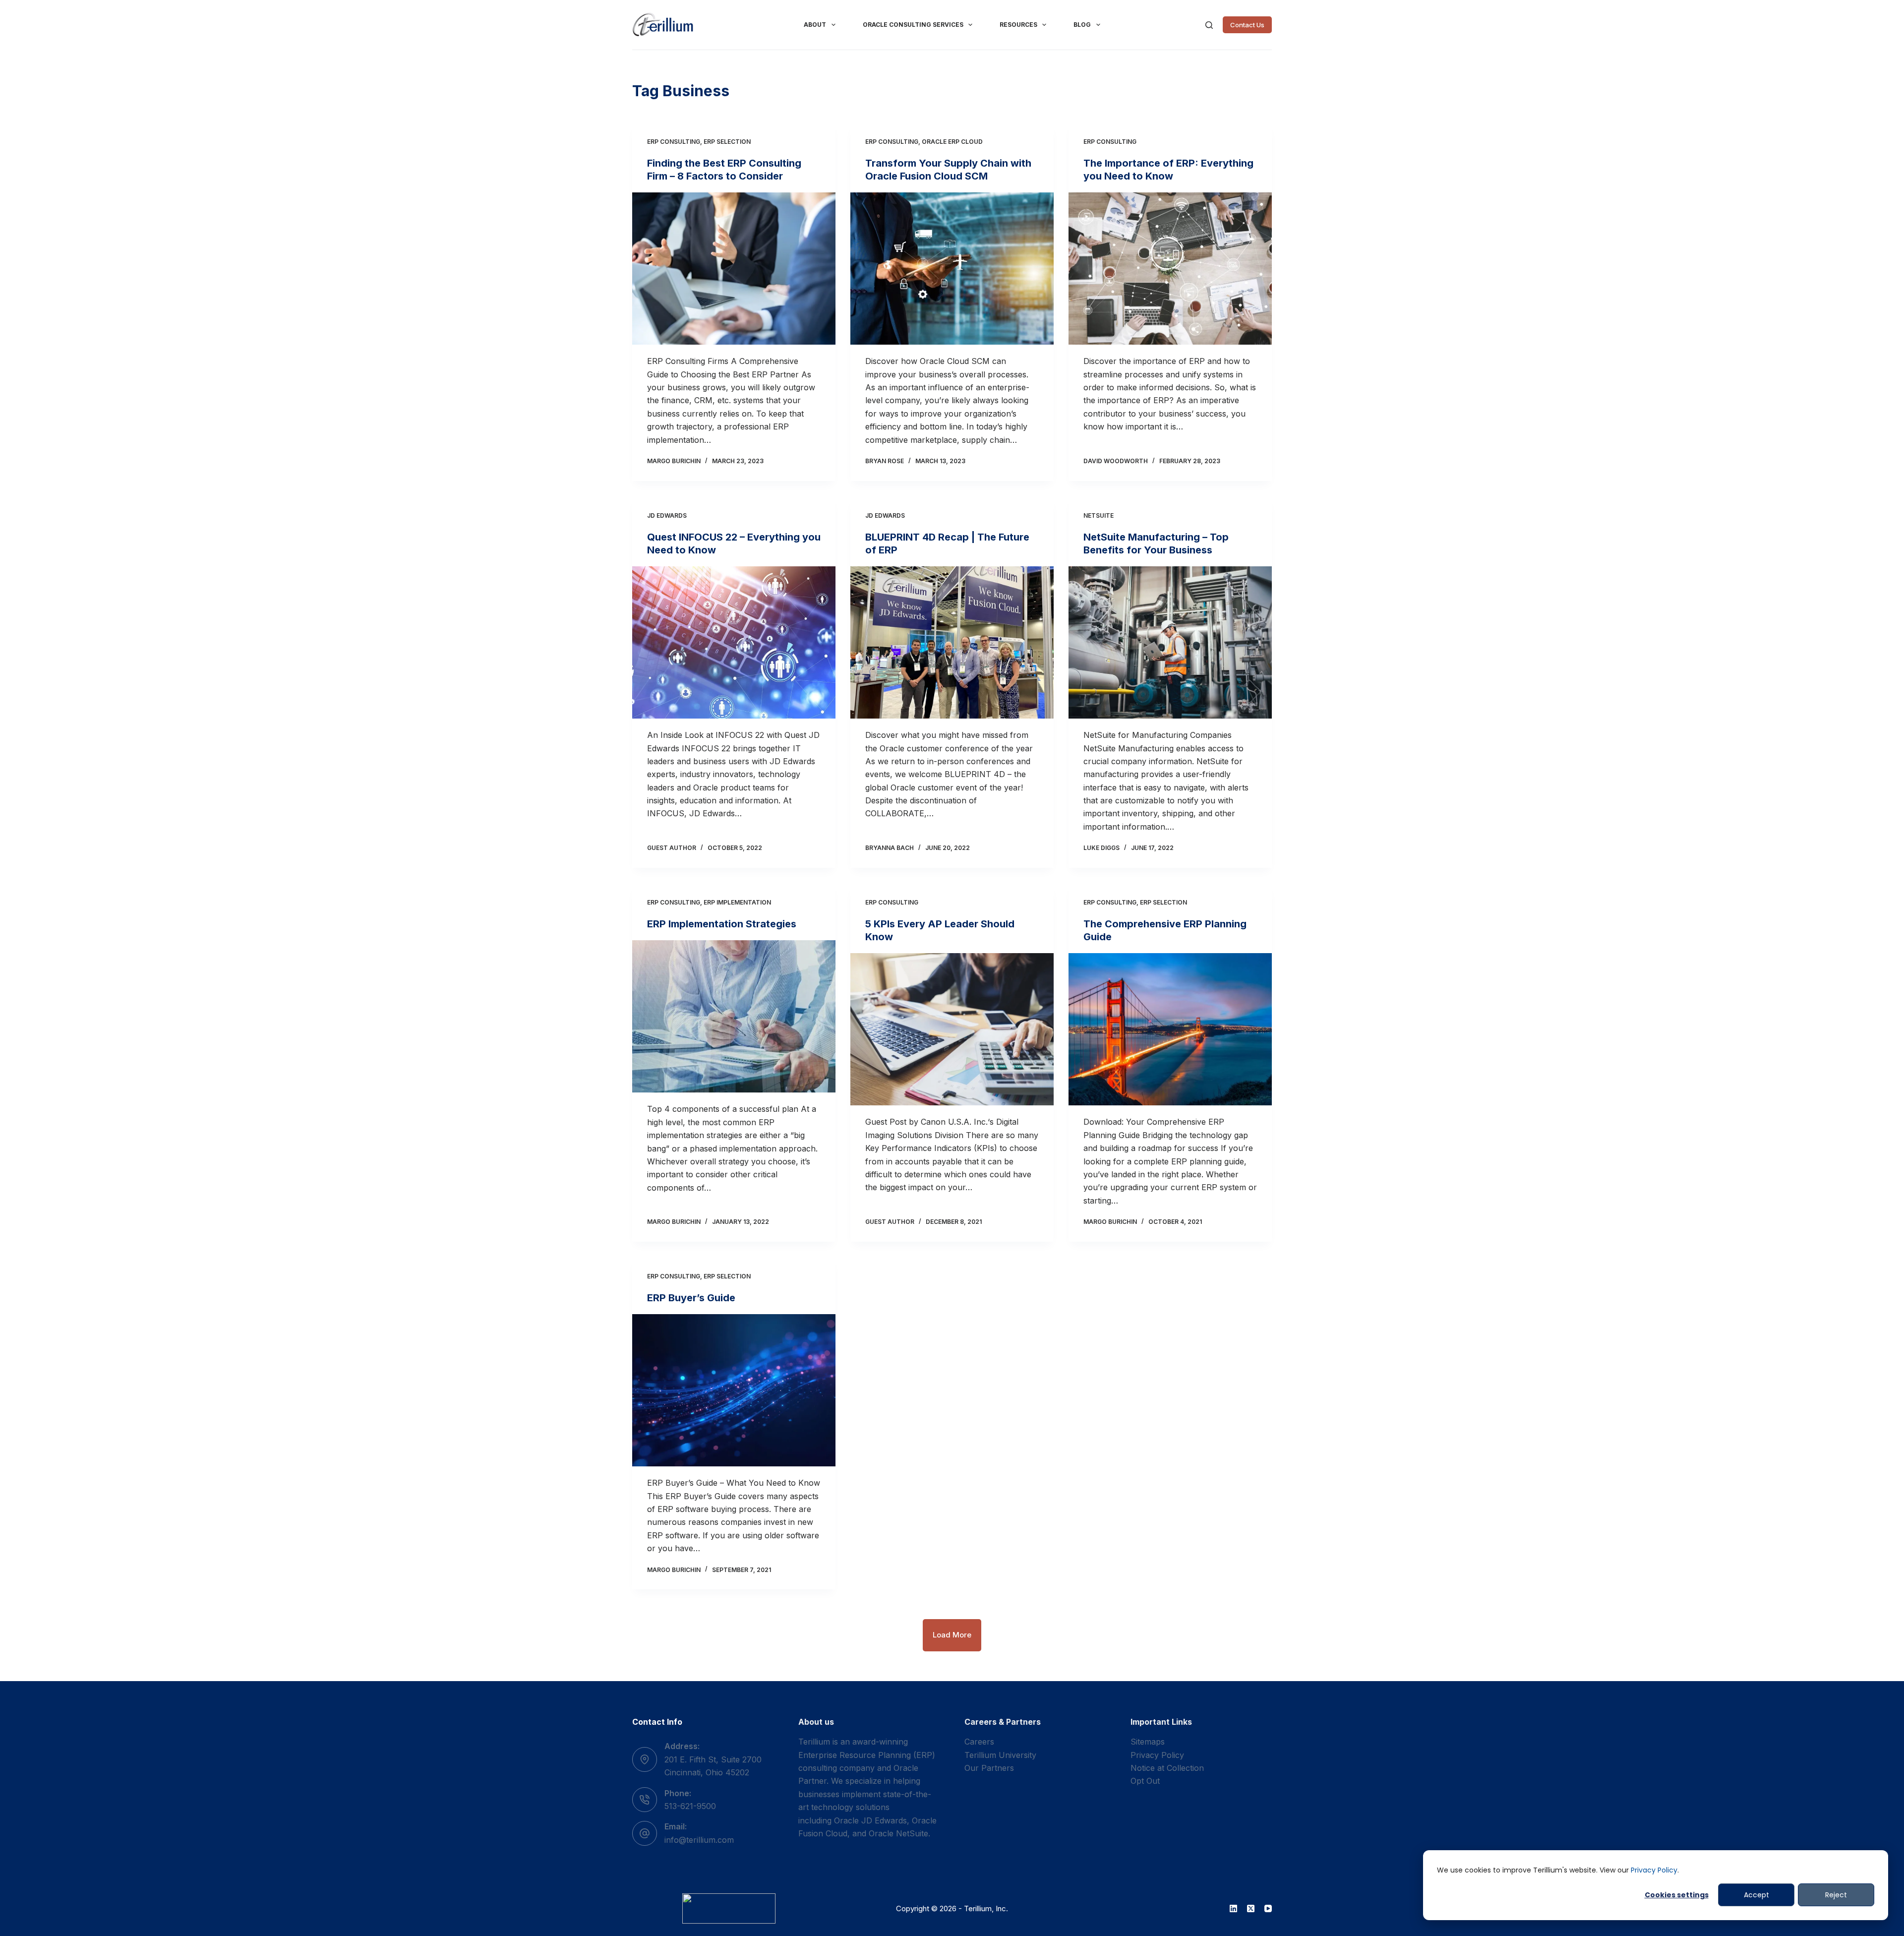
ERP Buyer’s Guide (691, 1298)
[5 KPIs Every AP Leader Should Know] (952, 1029)
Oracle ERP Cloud (952, 142)
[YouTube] (1268, 1908)
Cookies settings (1677, 1895)
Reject (1836, 1895)
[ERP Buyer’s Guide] (734, 1391)
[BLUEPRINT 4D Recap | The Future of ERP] (952, 643)
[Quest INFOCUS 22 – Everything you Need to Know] (734, 643)
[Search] (1209, 25)
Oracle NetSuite (898, 1833)
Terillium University (1000, 1755)
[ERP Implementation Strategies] (734, 1017)
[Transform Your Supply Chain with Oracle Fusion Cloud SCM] (952, 269)
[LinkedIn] (1233, 1908)
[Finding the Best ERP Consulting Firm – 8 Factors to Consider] (734, 269)
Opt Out (1145, 1781)
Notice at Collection (1167, 1768)
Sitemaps (1148, 1742)
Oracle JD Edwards (870, 1820)
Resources (1018, 25)
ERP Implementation (737, 902)
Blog (1082, 25)
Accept (1756, 1895)
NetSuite (1099, 515)
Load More (952, 1635)
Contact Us (1247, 25)
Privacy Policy (1654, 1870)
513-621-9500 (690, 1806)
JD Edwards (667, 515)
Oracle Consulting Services (913, 25)
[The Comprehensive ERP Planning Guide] (1170, 1029)
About (815, 25)
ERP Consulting (674, 142)
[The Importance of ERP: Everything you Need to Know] (1170, 269)
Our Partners (989, 1768)
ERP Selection (727, 142)
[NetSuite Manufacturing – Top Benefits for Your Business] (1170, 643)
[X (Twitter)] (1251, 1908)
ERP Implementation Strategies (722, 924)
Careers (979, 1742)
